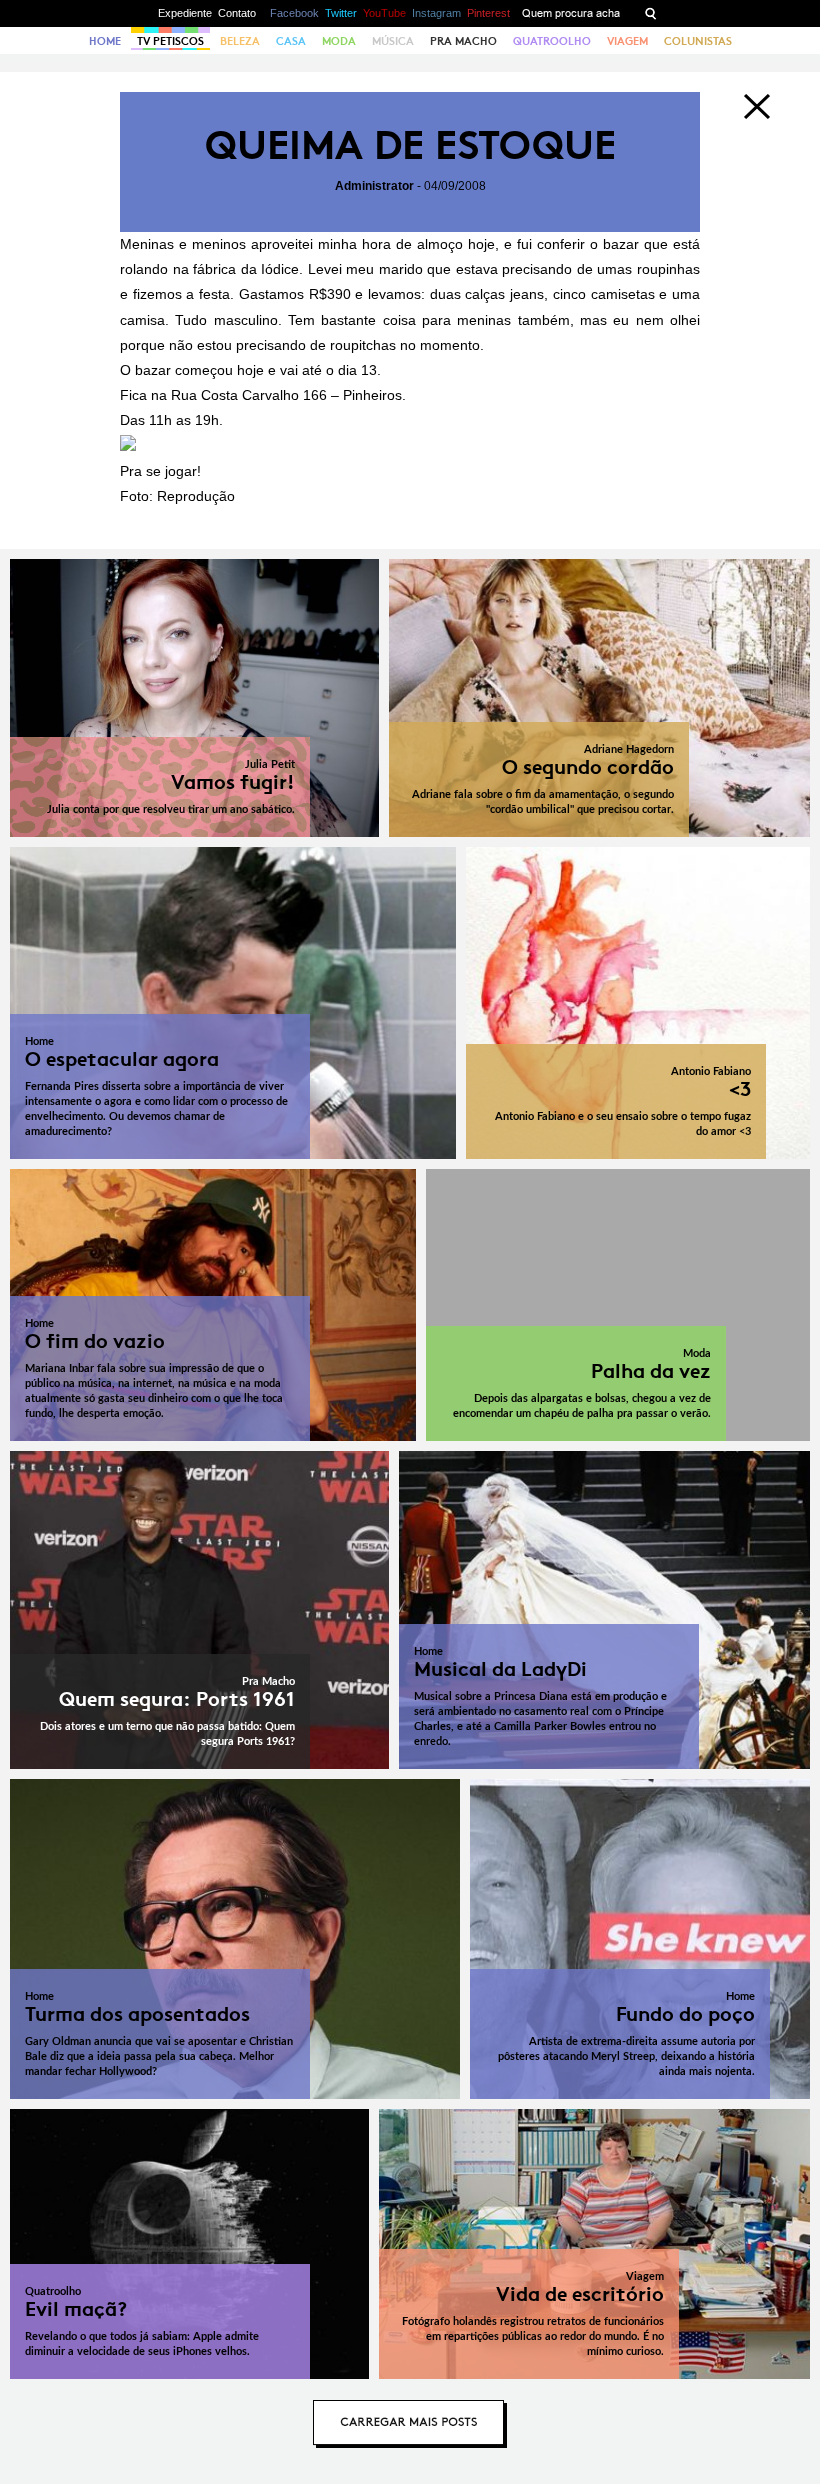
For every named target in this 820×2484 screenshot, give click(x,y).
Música (393, 41)
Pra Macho (463, 41)
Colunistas (698, 41)
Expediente (185, 13)
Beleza (240, 41)
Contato (237, 13)
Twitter (341, 13)
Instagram (436, 13)
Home (105, 41)
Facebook (294, 13)
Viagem (627, 41)
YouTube (384, 13)
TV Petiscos (170, 41)
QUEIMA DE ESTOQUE (410, 145)
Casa (291, 41)
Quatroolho (552, 41)
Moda (339, 41)
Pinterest (488, 13)
